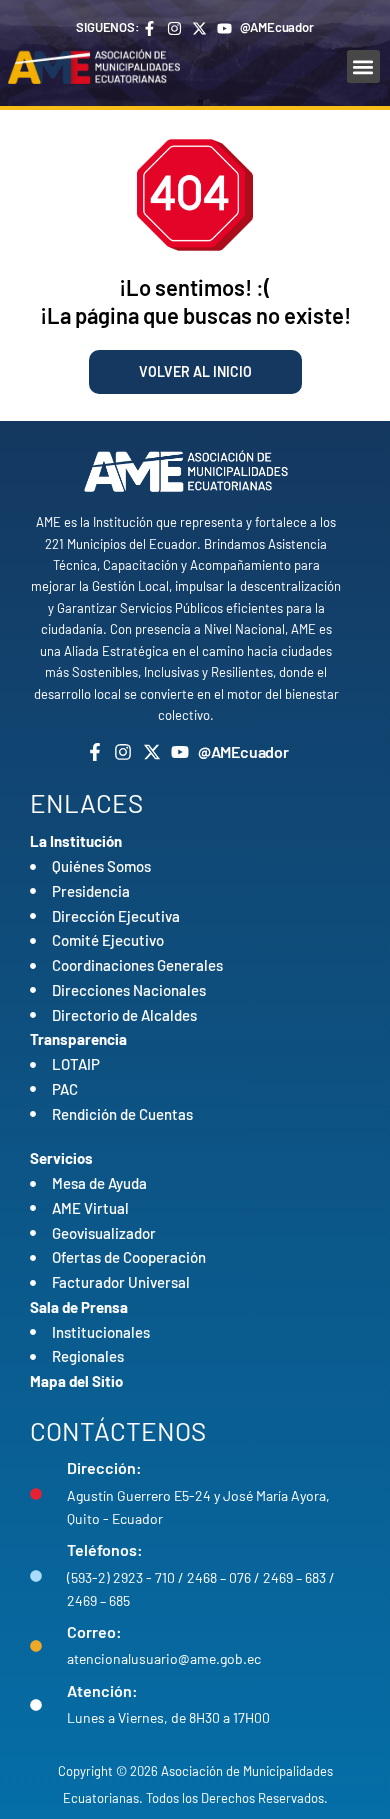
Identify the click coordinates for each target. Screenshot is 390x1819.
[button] (363, 66)
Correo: (94, 1631)
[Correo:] (36, 1646)
